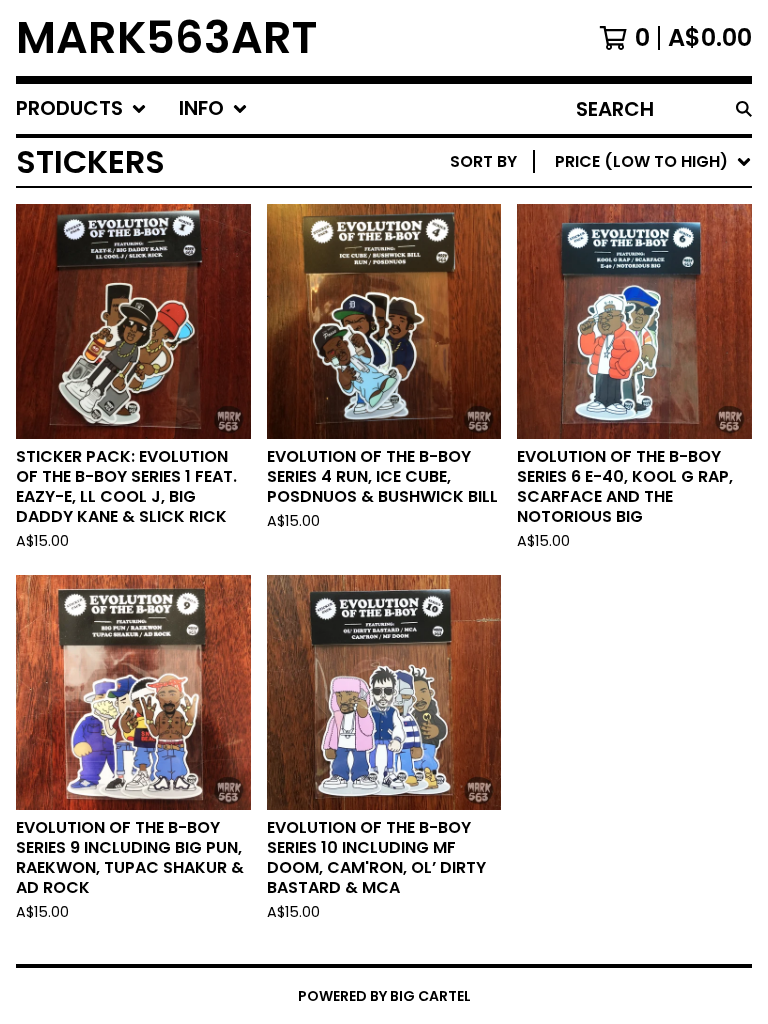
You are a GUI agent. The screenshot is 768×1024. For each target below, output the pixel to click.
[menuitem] (81, 109)
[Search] (744, 109)
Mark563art (166, 38)
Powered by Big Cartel (384, 996)
